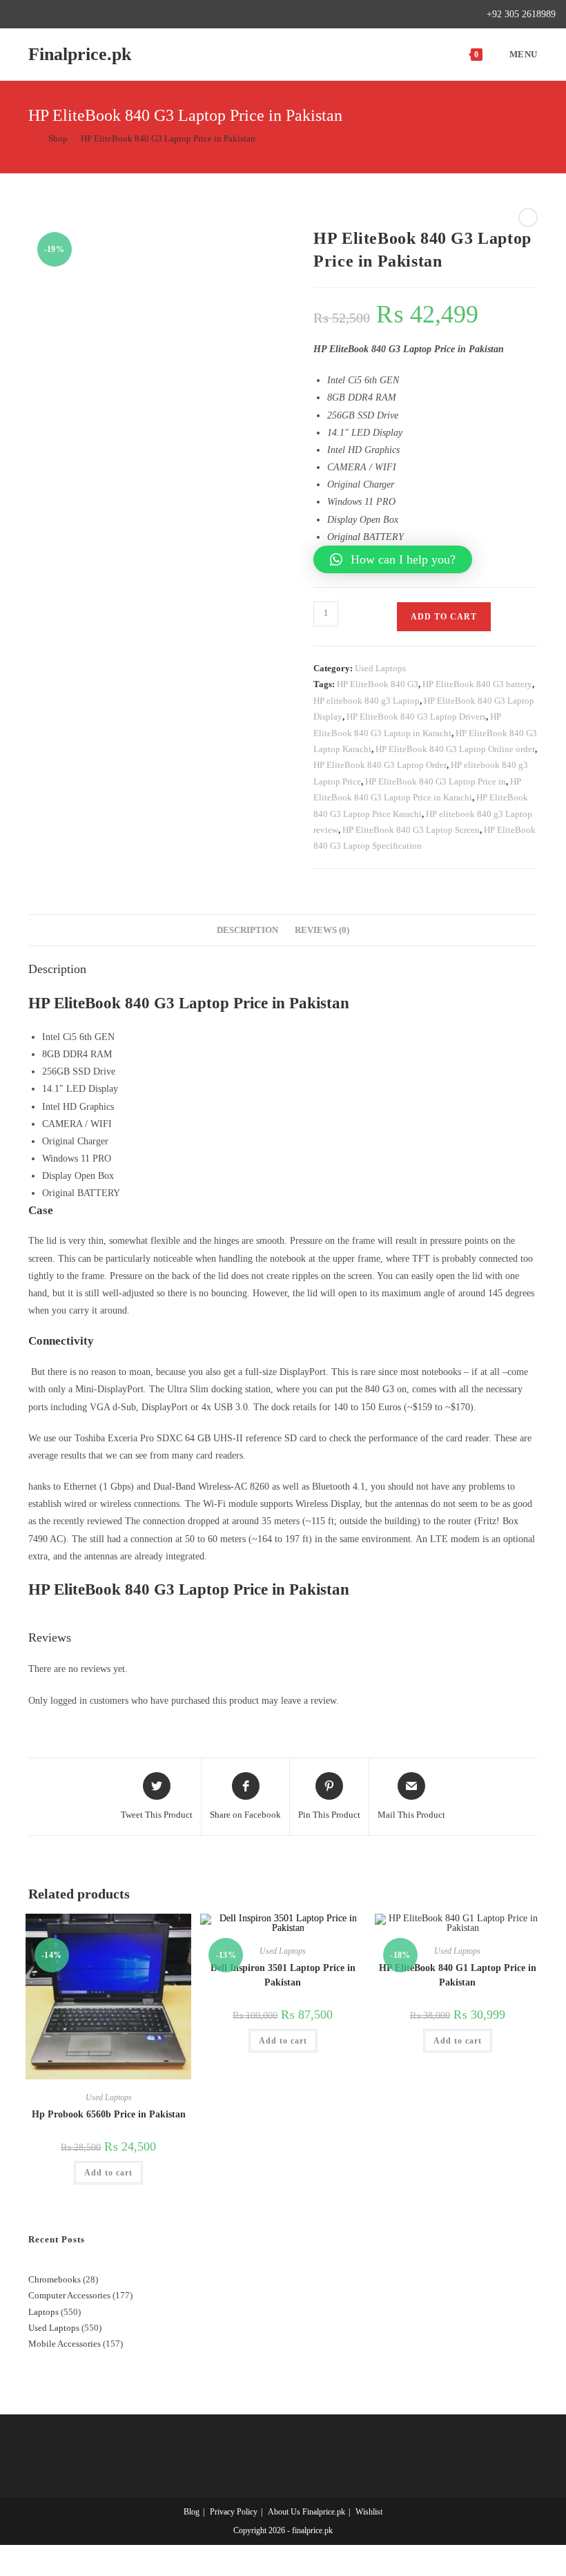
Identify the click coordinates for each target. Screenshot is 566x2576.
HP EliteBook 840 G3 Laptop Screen (411, 830)
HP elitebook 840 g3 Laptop (367, 701)
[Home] (32, 138)
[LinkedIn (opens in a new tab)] (78, 15)
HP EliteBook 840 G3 (378, 684)
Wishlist (369, 2512)
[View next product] (528, 218)
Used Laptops (380, 668)
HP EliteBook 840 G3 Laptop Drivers (416, 717)
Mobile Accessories (65, 2344)
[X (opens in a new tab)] (16, 15)
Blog (192, 2512)
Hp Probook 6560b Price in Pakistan (109, 2114)
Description (247, 930)
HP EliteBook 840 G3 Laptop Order (380, 765)
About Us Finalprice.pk (306, 2512)
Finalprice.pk (80, 54)
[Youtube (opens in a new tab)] (94, 15)
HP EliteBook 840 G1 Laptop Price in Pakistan (458, 1975)
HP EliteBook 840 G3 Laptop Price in (436, 781)
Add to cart (444, 617)
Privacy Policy (234, 2512)
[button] (393, 559)
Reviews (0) (322, 930)
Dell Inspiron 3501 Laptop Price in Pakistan (283, 1975)
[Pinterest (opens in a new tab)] (46, 15)
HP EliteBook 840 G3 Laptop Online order (455, 749)
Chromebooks (55, 2279)
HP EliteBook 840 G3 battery (477, 684)
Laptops (43, 2312)
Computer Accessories (69, 2295)
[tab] (247, 931)
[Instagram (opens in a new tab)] (62, 15)
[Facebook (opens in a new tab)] (30, 15)
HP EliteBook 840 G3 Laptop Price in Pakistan (168, 138)
